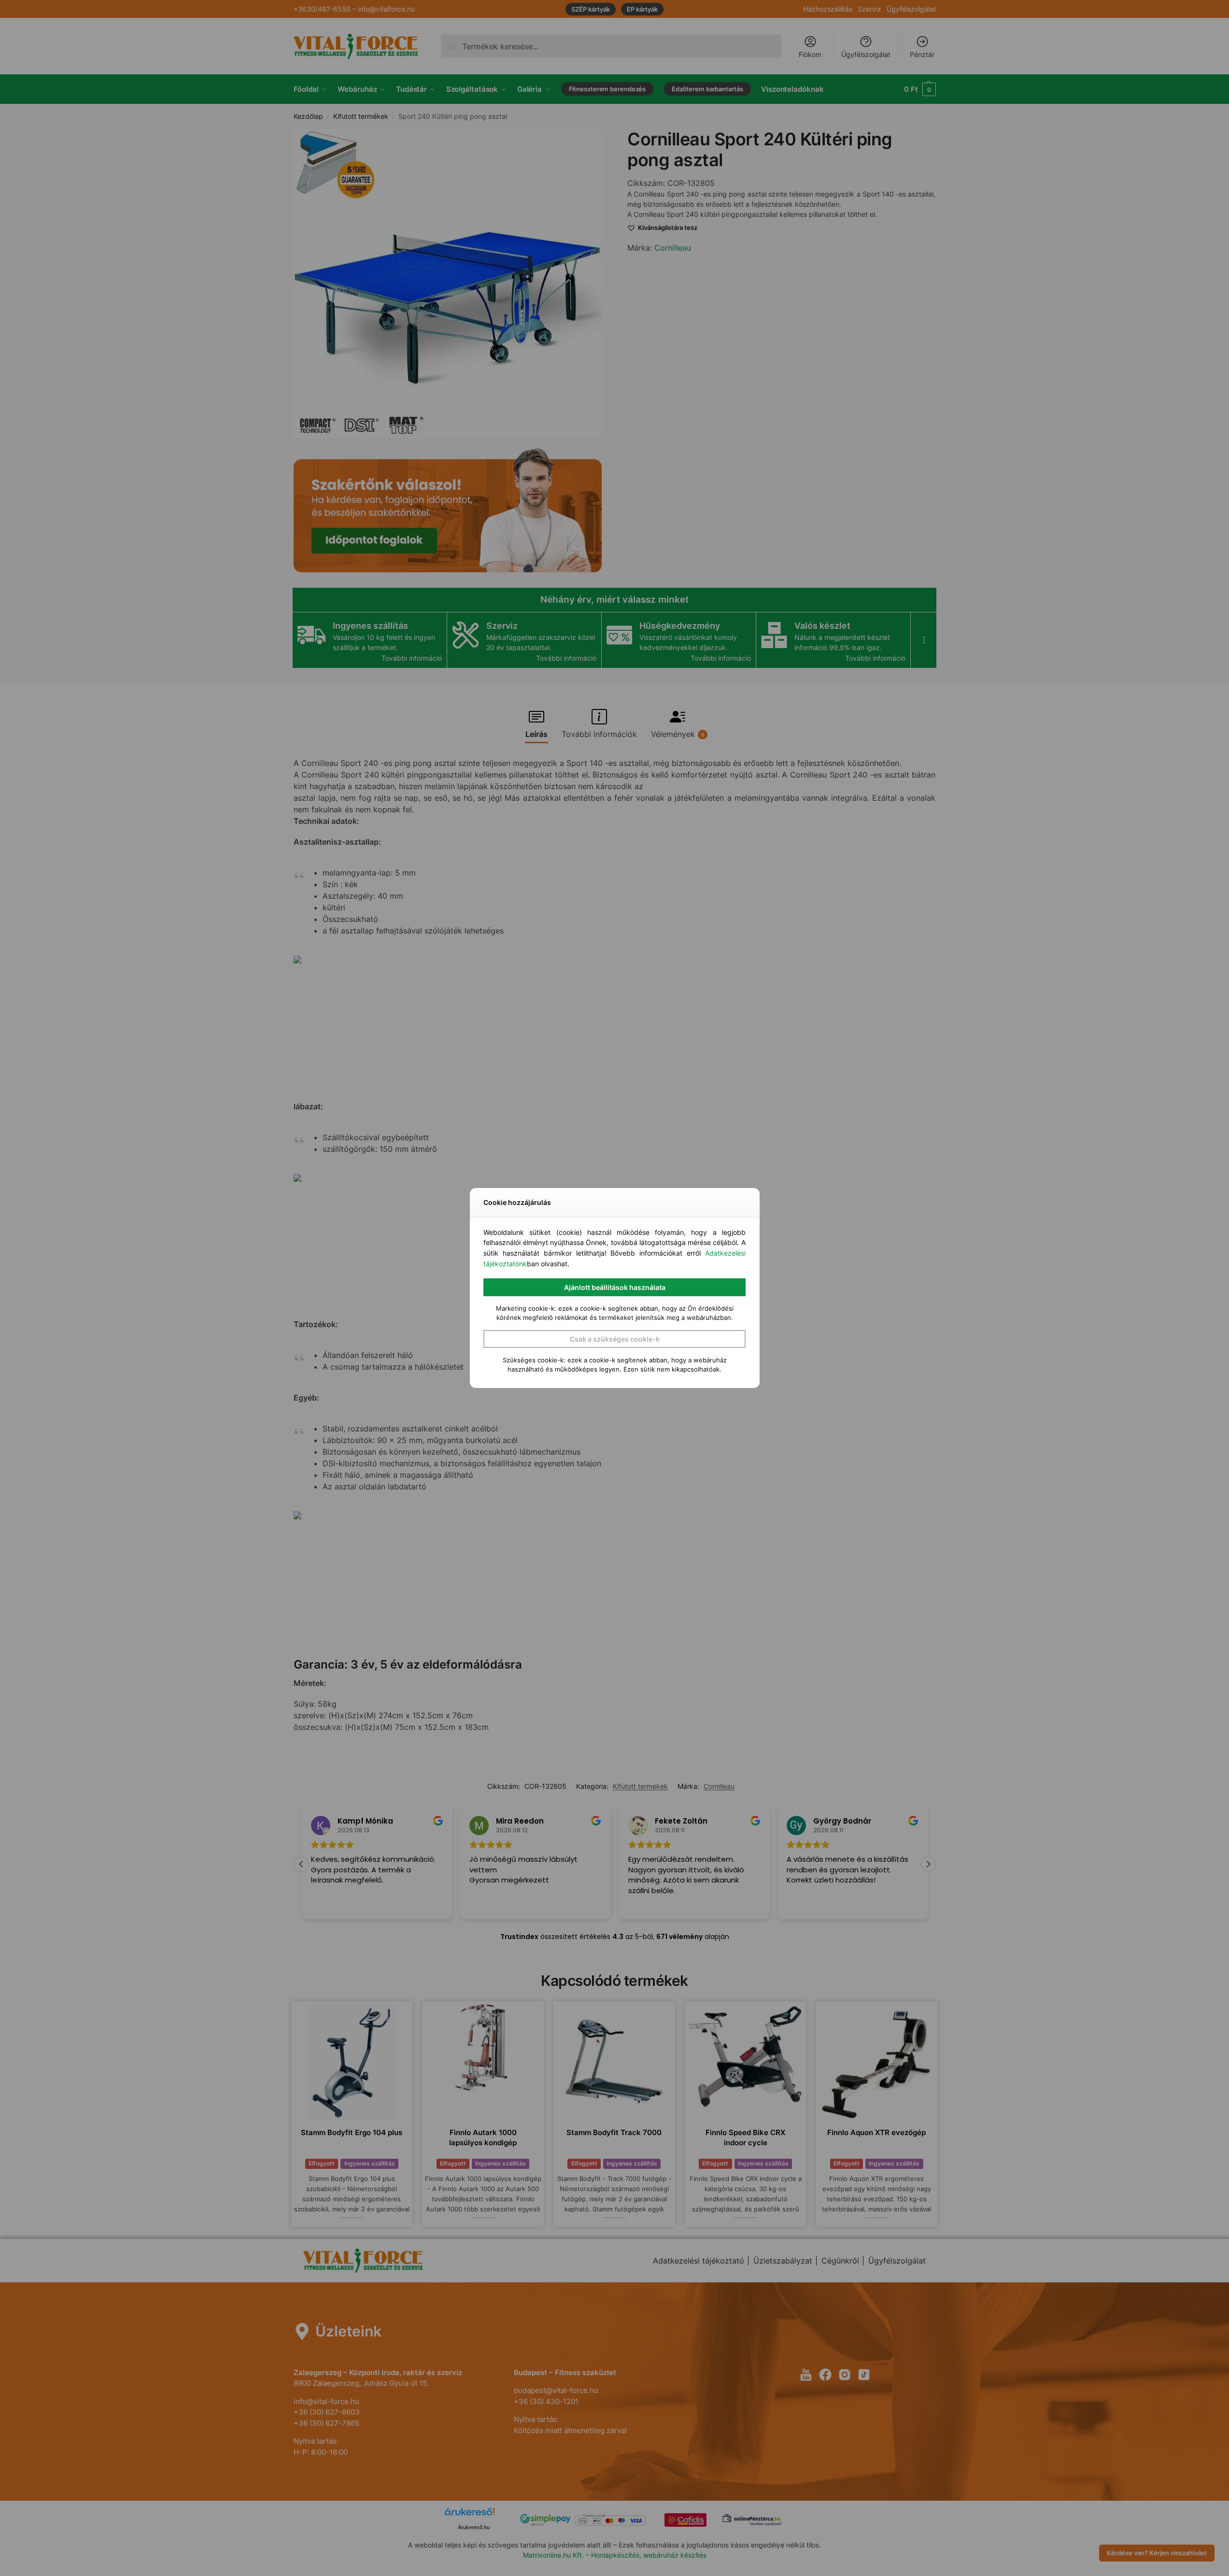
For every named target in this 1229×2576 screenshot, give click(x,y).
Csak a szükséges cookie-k (615, 1339)
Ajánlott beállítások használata (615, 1287)
